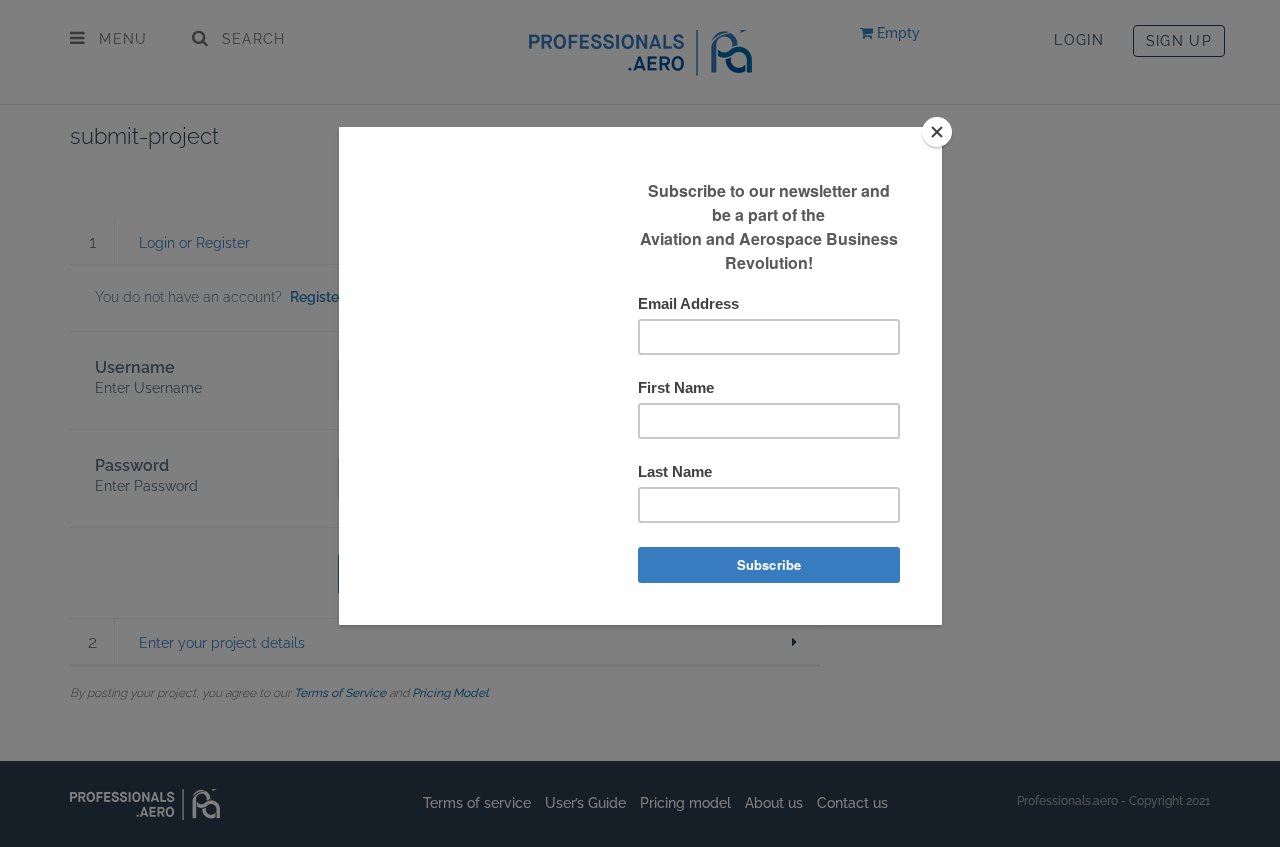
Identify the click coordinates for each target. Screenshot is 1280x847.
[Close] (937, 132)
